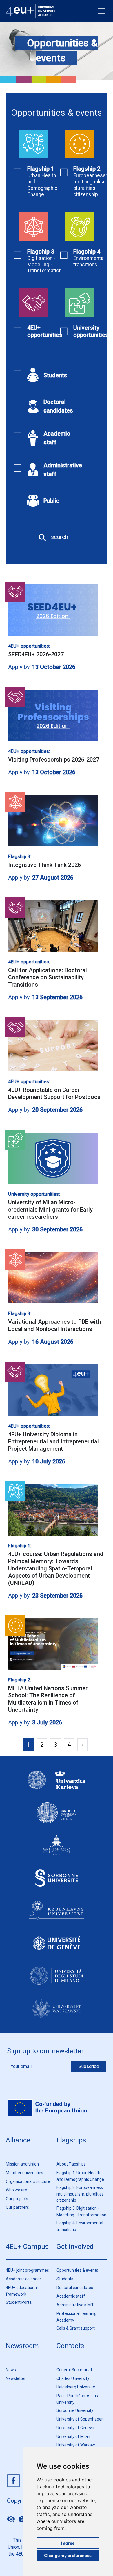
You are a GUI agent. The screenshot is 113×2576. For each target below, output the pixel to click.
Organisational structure (28, 2181)
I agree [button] (68, 2543)
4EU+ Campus (27, 2247)
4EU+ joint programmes (27, 2270)
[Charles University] (57, 1785)
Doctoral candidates (75, 2288)
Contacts (70, 2346)
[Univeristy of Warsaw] (57, 2013)
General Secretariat (74, 2370)
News (11, 2370)
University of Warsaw (76, 2445)
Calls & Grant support (76, 2328)
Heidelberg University (76, 2387)
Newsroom (22, 2346)
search (60, 537)
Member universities (24, 2173)
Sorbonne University (75, 2410)
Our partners (17, 2207)
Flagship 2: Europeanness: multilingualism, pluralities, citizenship (81, 2194)
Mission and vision (22, 2164)
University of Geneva (75, 2428)
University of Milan (73, 2436)
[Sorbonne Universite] (57, 1883)
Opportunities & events (77, 2270)
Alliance (18, 2140)
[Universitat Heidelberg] (57, 1818)
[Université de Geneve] (57, 1948)
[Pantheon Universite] (57, 1851)
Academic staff (71, 2296)
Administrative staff (75, 2305)
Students (65, 2279)
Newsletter (16, 2378)
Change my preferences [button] (68, 2555)
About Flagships (71, 2164)
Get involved (75, 2247)
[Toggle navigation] (101, 11)
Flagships (71, 2140)
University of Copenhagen (80, 2419)
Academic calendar (23, 2279)
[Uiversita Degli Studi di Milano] (57, 1981)
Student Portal (19, 2302)
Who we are (17, 2190)
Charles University (73, 2378)
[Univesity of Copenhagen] (57, 1916)
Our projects (17, 2199)
